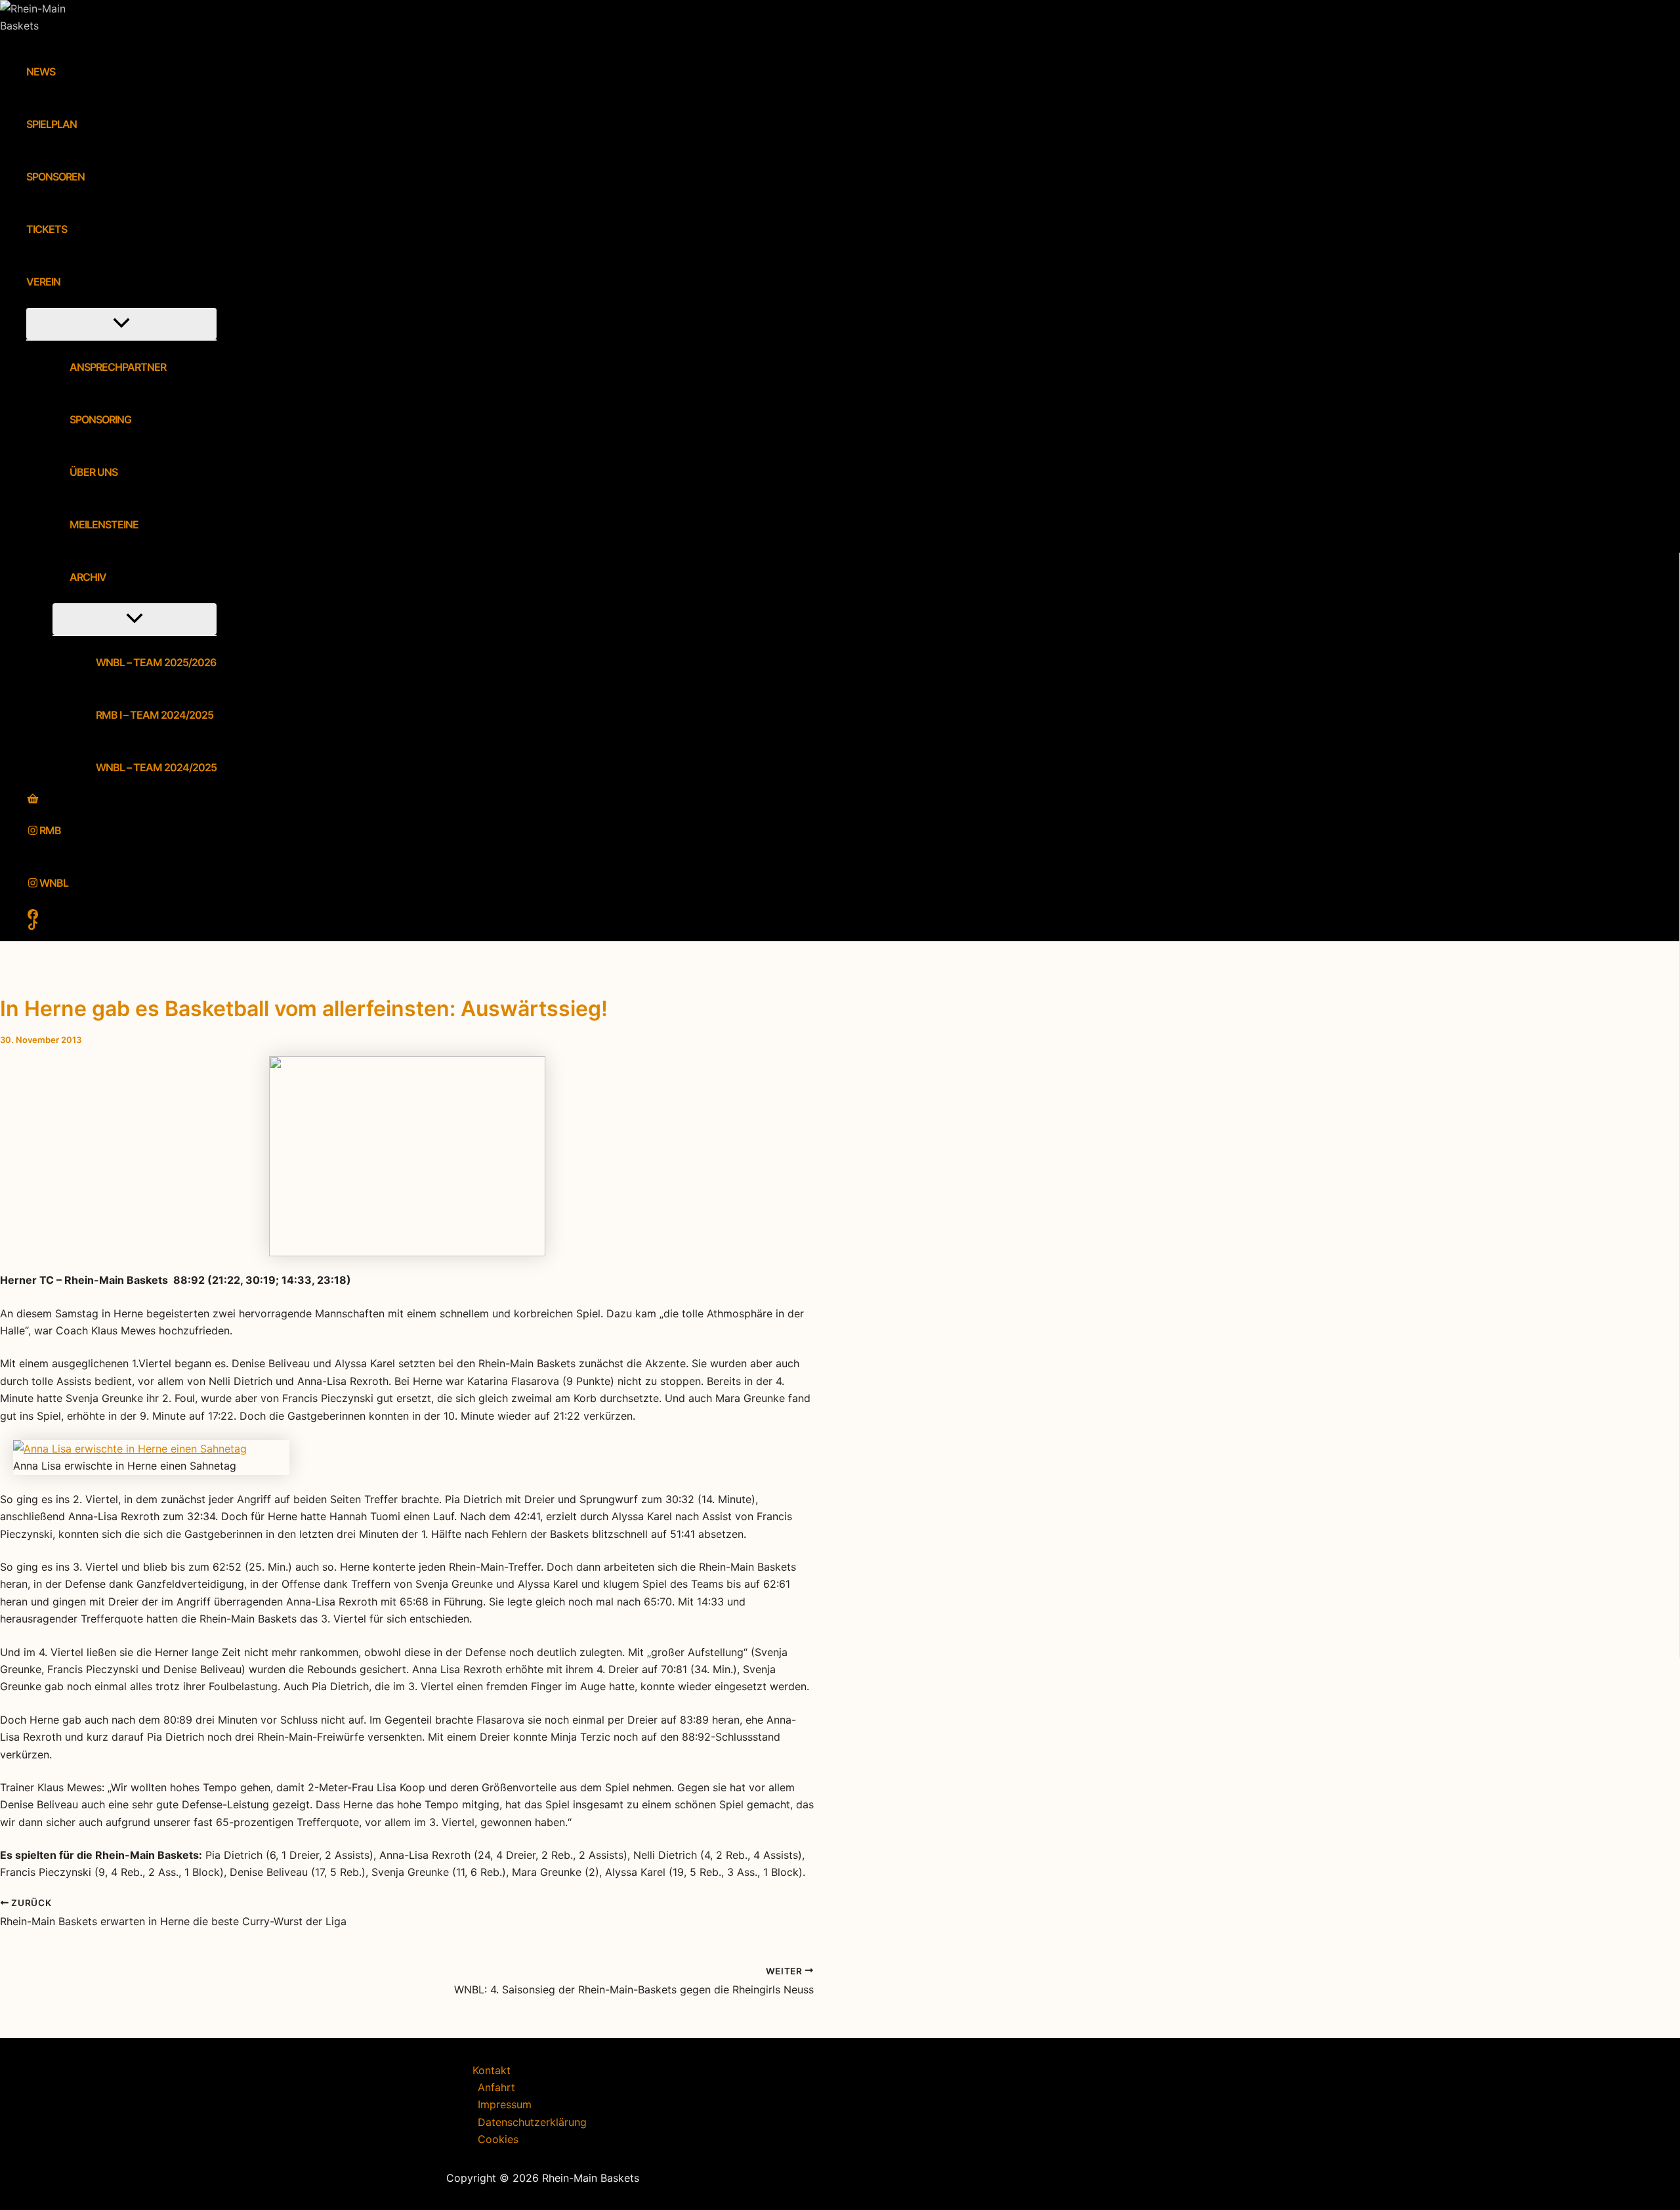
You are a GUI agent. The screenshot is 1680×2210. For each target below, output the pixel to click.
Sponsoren (55, 177)
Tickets (47, 229)
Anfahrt (496, 2087)
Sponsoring (100, 419)
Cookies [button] (498, 2139)
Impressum (505, 2104)
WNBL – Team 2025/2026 (156, 662)
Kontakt (492, 2070)
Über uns (94, 472)
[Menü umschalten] (121, 324)
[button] (69, 282)
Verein (43, 282)
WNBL (54, 883)
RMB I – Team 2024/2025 (155, 715)
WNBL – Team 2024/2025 (156, 767)
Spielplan (52, 124)
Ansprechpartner (118, 367)
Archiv (88, 577)
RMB (50, 830)
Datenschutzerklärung (532, 2122)
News (41, 72)
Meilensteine (104, 524)
